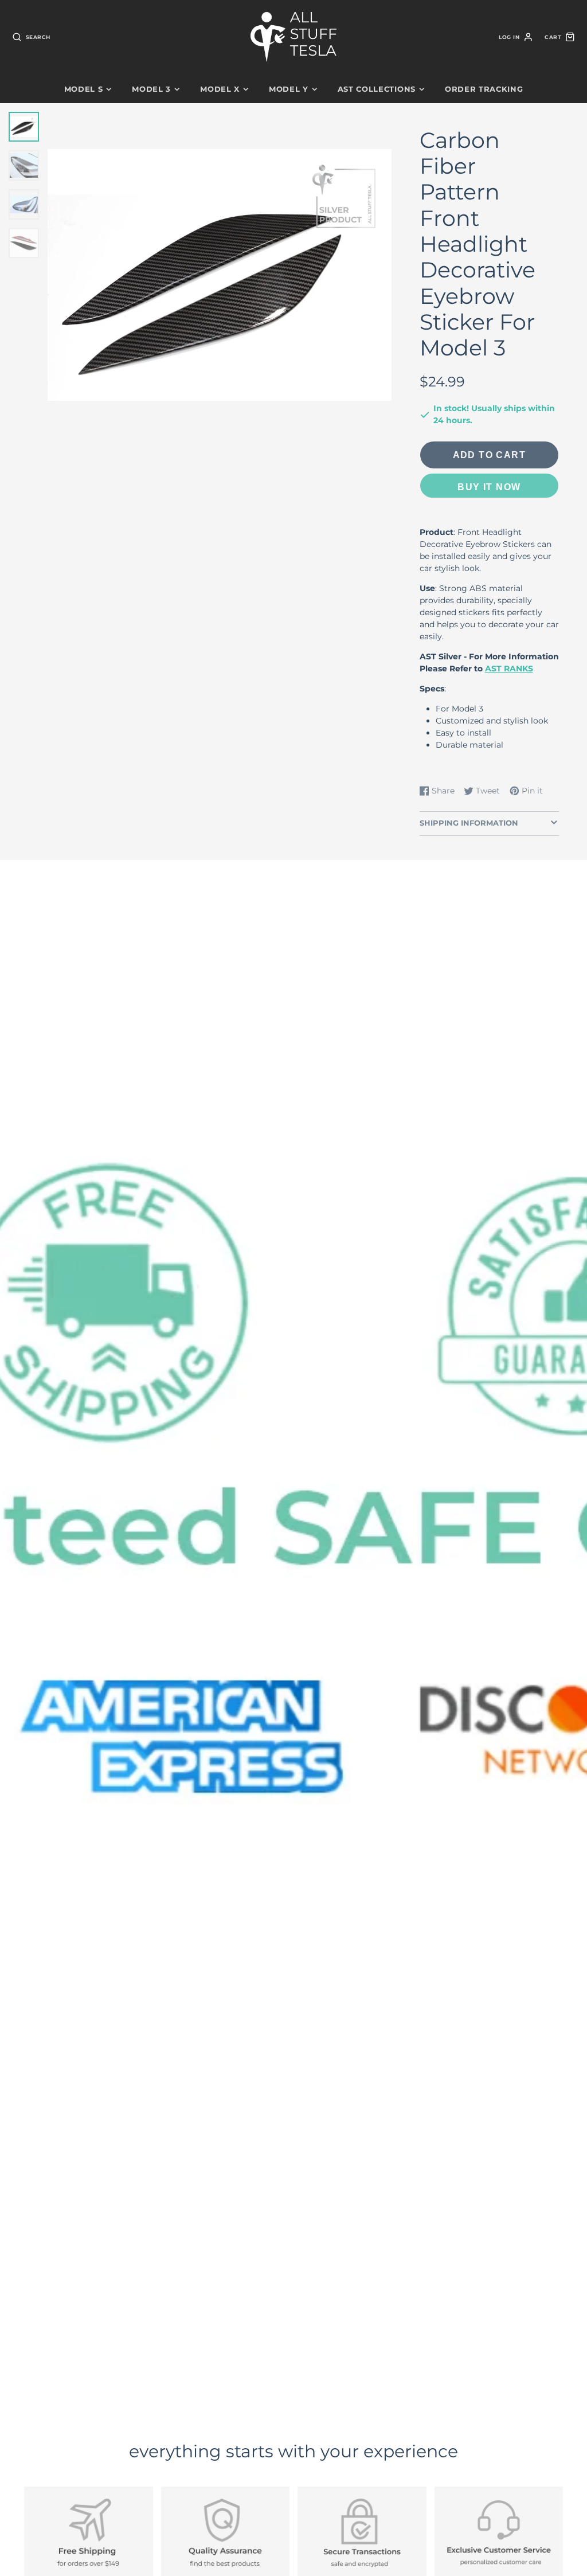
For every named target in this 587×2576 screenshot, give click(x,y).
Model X (220, 89)
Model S (84, 89)
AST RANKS (509, 669)
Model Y (289, 89)
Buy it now (489, 487)
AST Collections (377, 89)
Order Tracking (484, 89)
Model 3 (151, 89)
